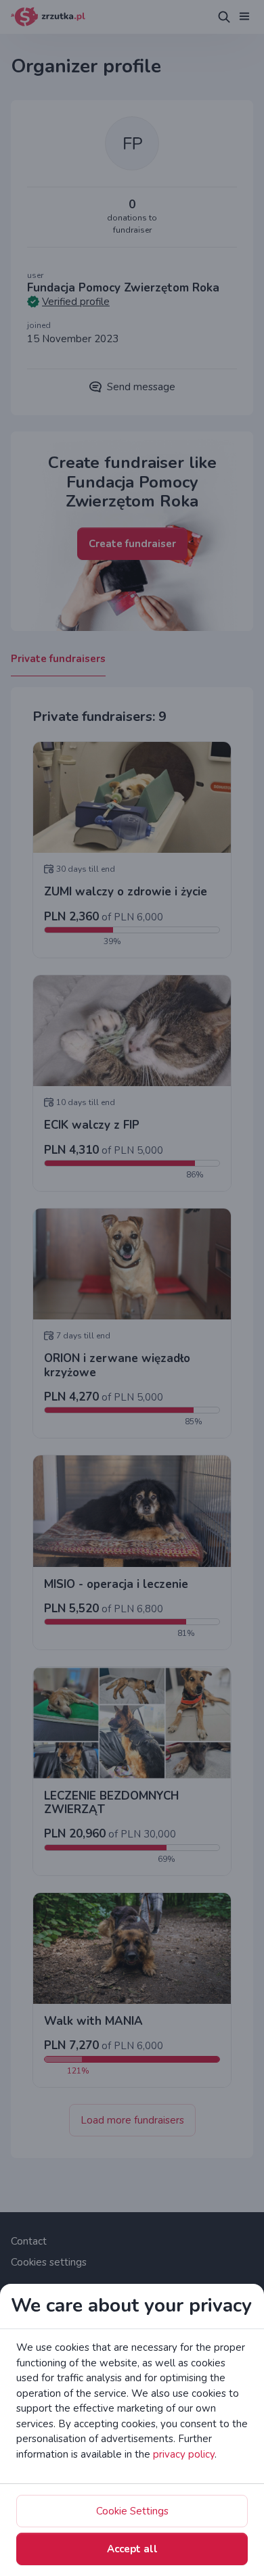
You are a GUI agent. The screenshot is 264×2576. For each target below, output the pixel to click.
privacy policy (184, 2454)
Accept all (132, 2549)
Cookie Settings (132, 2511)
